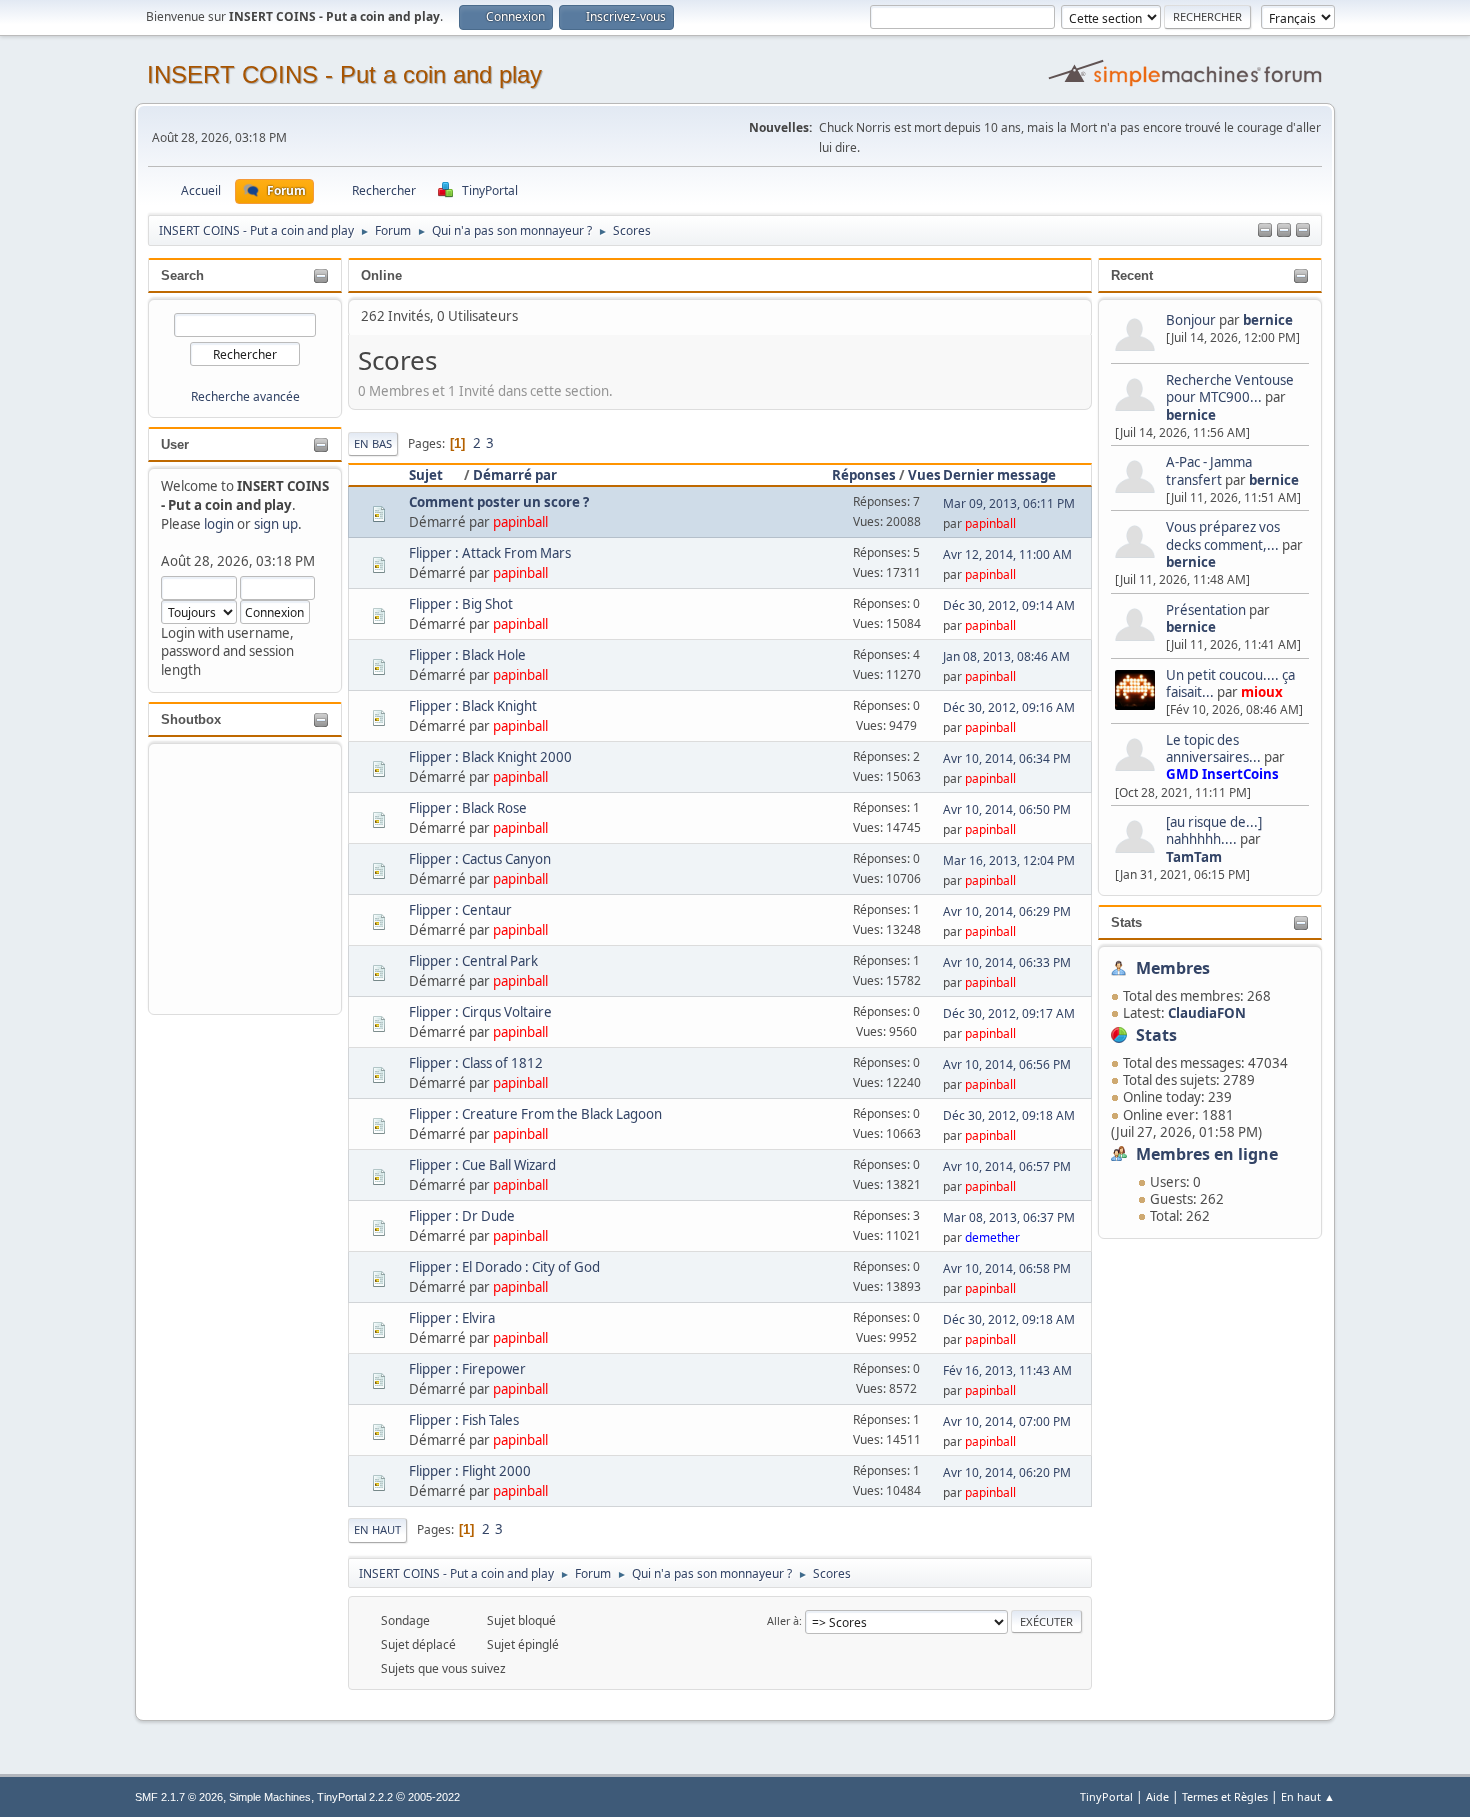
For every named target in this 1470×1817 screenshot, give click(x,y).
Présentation (1207, 610)
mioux (1262, 692)
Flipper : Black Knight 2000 (490, 757)
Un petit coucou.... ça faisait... (1230, 683)
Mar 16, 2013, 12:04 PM (1009, 860)
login (219, 524)
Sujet (426, 475)
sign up (276, 524)
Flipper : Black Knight (473, 706)
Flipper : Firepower (467, 1369)
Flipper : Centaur (460, 910)
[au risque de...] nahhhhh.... (1214, 830)
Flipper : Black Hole (467, 655)
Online (381, 275)
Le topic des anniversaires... (1213, 748)
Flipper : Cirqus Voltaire (480, 1012)
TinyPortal (1106, 1796)
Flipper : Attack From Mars (490, 553)
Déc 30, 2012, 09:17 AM (1009, 1013)
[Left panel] (1265, 231)
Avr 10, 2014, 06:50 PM (1007, 809)
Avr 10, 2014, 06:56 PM (1007, 1064)
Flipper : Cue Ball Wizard (482, 1165)
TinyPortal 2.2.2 (355, 1797)
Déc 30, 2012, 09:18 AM (1009, 1115)
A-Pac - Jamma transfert (1209, 470)
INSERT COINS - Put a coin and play (344, 74)
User (175, 444)
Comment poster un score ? (499, 502)
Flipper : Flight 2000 (470, 1471)
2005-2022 (434, 1797)
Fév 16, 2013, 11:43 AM (1007, 1370)
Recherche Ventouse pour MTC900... (1230, 388)
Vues (924, 475)
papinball (520, 522)
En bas (373, 443)
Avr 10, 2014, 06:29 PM (1007, 911)
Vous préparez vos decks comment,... (1223, 535)
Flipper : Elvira (452, 1318)
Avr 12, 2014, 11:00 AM (1007, 554)
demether (992, 1237)
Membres (1173, 968)
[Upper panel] (1303, 231)
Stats (1126, 922)
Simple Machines (270, 1797)
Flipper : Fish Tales (464, 1420)
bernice (1268, 320)
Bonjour (1191, 320)
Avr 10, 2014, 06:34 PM (1007, 758)
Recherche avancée (245, 396)
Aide (1157, 1796)
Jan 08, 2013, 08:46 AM (1006, 656)
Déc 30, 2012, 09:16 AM (1009, 707)
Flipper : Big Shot (461, 604)
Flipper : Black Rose (468, 808)
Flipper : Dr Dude (462, 1216)
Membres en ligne (1207, 1154)
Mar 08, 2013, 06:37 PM (1009, 1217)
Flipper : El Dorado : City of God (504, 1267)
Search (182, 275)
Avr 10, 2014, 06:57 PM (1007, 1166)
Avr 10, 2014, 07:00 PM (1007, 1421)
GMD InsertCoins (1222, 774)
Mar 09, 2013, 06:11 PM (1009, 503)
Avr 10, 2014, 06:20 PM (1007, 1472)
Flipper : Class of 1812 (476, 1063)
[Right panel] (1284, 231)
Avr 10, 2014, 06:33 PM (1007, 962)
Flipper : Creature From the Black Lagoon (535, 1114)
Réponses (864, 475)
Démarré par (515, 475)
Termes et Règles (1225, 1796)
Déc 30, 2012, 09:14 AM (1009, 605)
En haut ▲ (1308, 1796)
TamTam (1194, 857)
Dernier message (999, 475)
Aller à (783, 1620)
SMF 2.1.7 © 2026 (179, 1797)
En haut (377, 1529)
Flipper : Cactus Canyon (480, 859)
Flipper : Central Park (473, 961)
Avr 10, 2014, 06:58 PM (1007, 1268)
